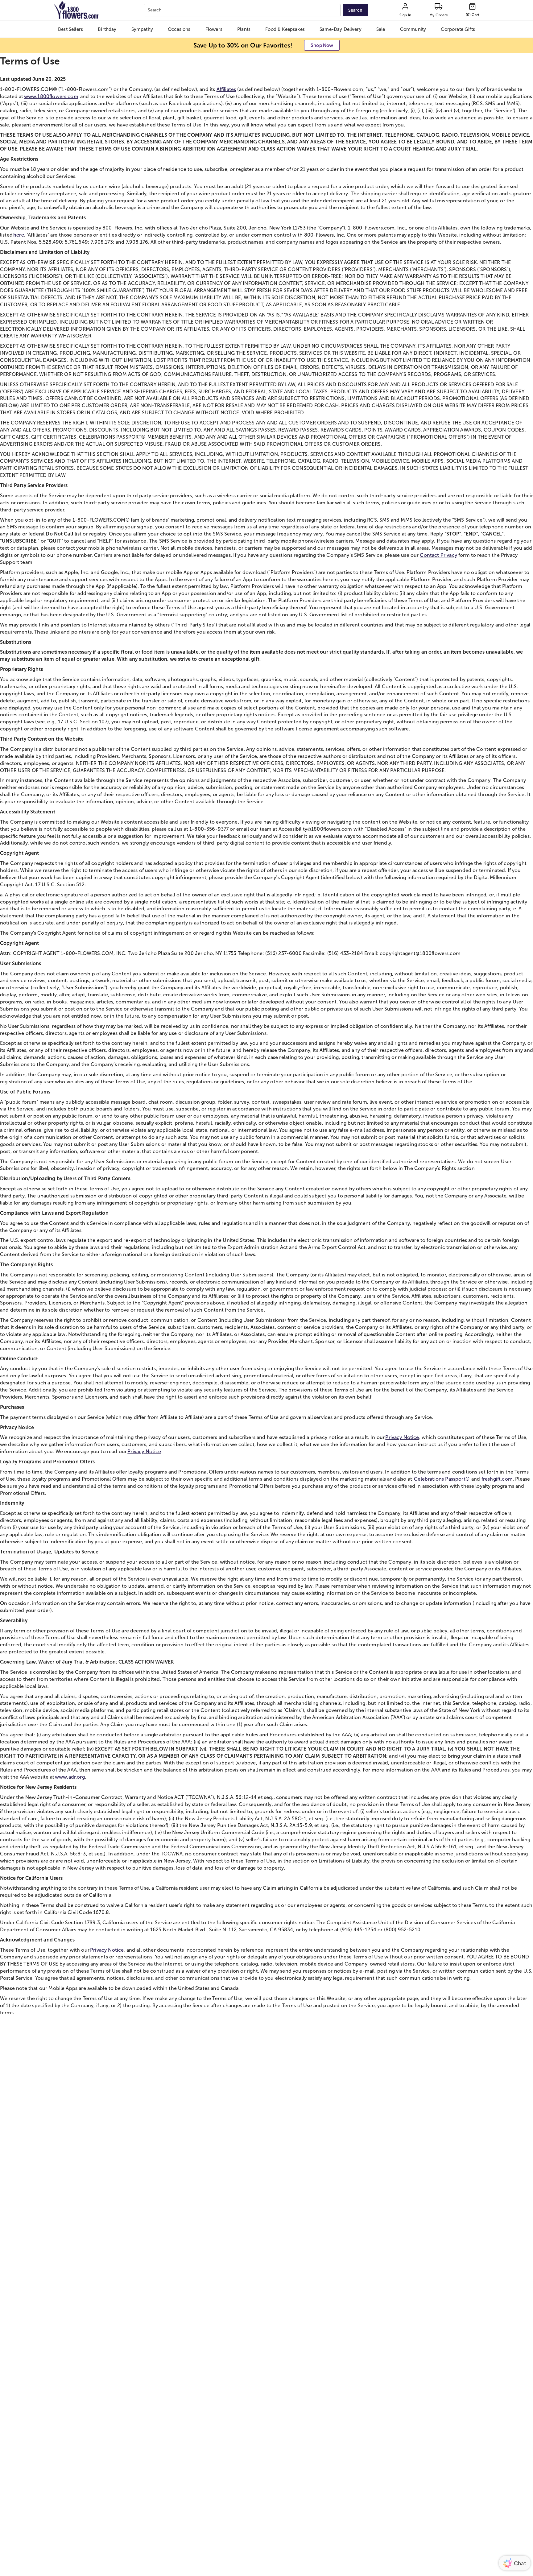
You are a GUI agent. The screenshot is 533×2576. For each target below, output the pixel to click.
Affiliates (226, 89)
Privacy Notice (402, 1437)
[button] (70, 29)
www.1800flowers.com (51, 96)
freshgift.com (497, 1479)
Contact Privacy (438, 555)
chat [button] (154, 1102)
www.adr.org (70, 1777)
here (19, 235)
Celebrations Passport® (442, 1479)
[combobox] (243, 10)
